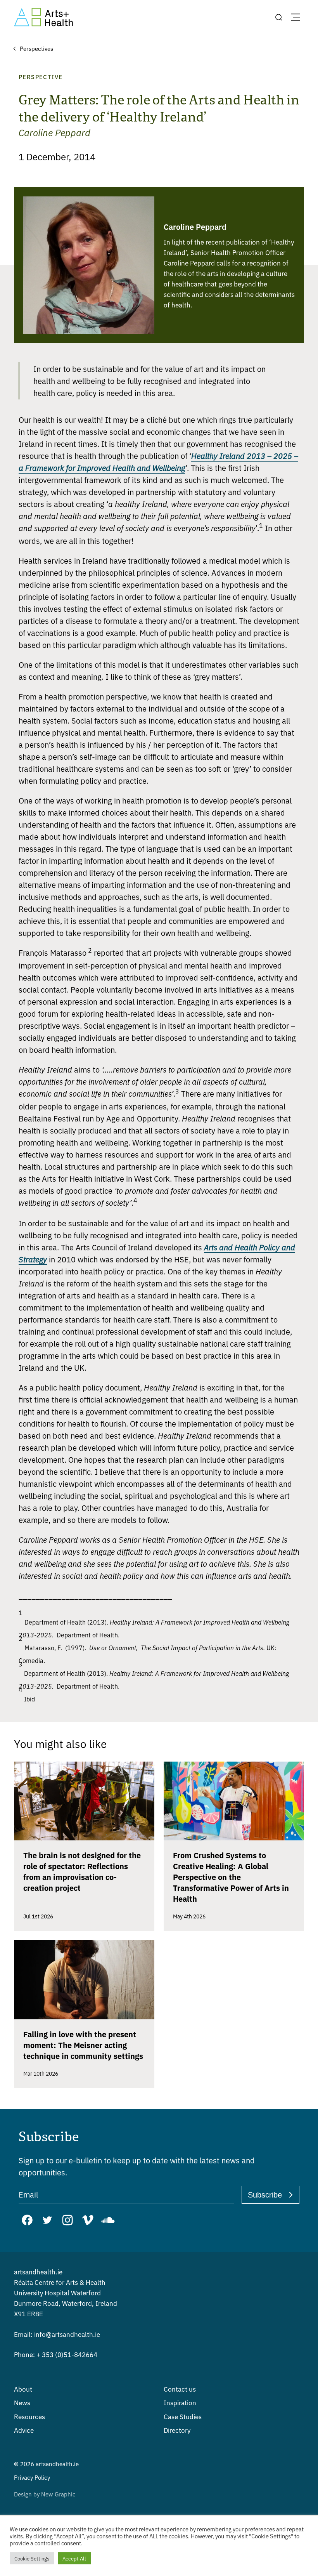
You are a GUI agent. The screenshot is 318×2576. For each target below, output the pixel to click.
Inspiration (180, 2402)
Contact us (180, 2389)
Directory (177, 2430)
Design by (45, 2494)
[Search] (278, 17)
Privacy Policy (32, 2477)
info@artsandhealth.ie (57, 2334)
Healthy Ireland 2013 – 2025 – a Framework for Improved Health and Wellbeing (158, 462)
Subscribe (265, 2195)
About (23, 2389)
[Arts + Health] (43, 17)
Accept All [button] (74, 2558)
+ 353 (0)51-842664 (56, 2354)
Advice (24, 2430)
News (22, 2402)
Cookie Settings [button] (32, 2558)
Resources (29, 2416)
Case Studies (183, 2416)
